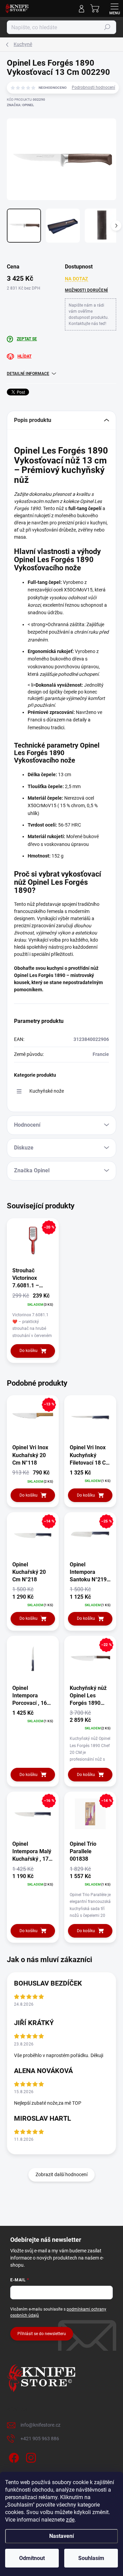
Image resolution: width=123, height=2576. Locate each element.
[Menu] (114, 9)
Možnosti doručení (86, 290)
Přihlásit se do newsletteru (42, 2334)
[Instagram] (30, 2456)
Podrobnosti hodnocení (93, 87)
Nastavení (61, 2536)
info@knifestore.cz (40, 2425)
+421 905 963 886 (40, 2439)
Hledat (107, 27)
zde (70, 2520)
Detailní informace (28, 374)
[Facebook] (13, 2456)
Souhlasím (91, 2558)
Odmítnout (32, 2558)
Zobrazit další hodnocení (61, 2174)
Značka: (20, 105)
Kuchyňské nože (47, 1091)
